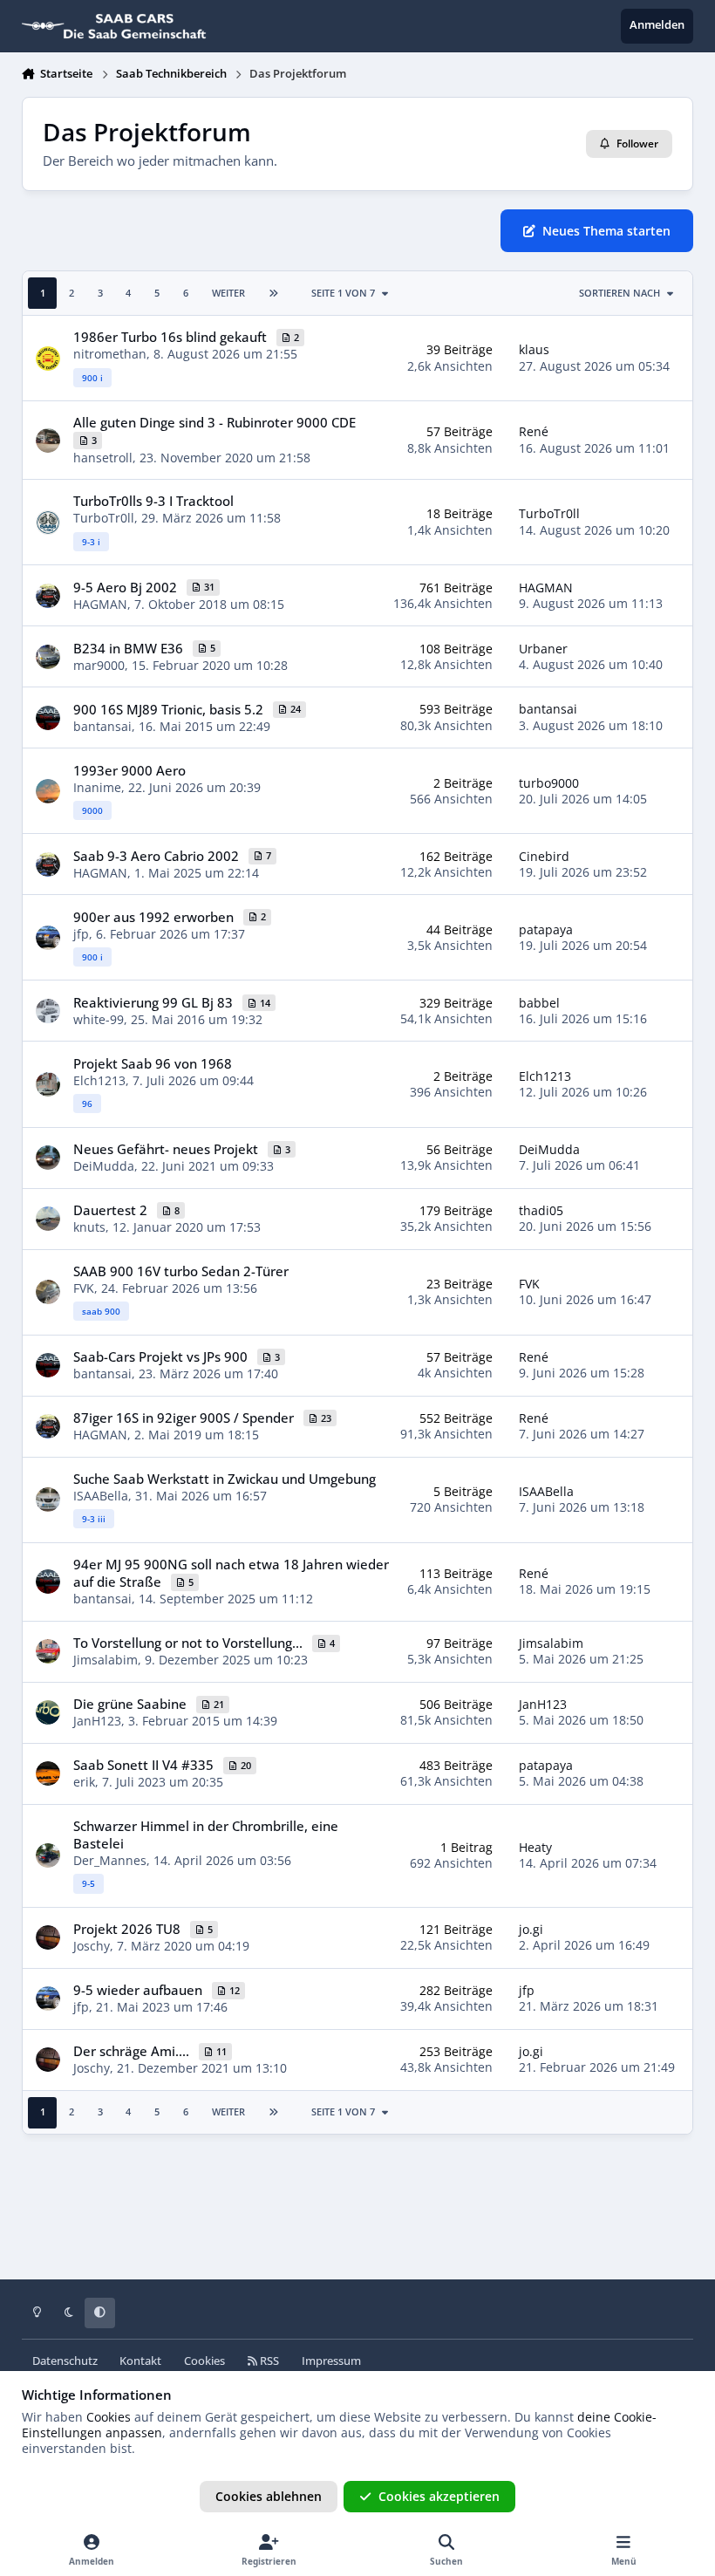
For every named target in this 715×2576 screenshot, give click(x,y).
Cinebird (544, 856)
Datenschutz (65, 2361)
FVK (84, 1288)
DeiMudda (104, 1166)
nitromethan (110, 354)
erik (84, 1782)
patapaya (546, 929)
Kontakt (140, 2361)
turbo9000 (549, 783)
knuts (89, 1227)
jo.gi (531, 1929)
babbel (539, 1003)
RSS (268, 2361)
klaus (534, 349)
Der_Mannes (110, 1860)
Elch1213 (99, 1080)
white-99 (99, 1019)
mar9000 (99, 665)
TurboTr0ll (104, 518)
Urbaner (543, 649)
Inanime (97, 787)
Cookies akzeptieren (439, 2496)
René (534, 431)
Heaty (535, 1847)
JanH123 (97, 1721)
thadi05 (541, 1210)
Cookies (204, 2361)
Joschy (92, 1946)
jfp (81, 934)
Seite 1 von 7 (343, 293)
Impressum (331, 2361)
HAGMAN (100, 604)
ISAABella (101, 1496)
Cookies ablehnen (269, 2496)
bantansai (102, 726)
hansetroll (103, 458)
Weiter (228, 293)
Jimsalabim (106, 1660)
